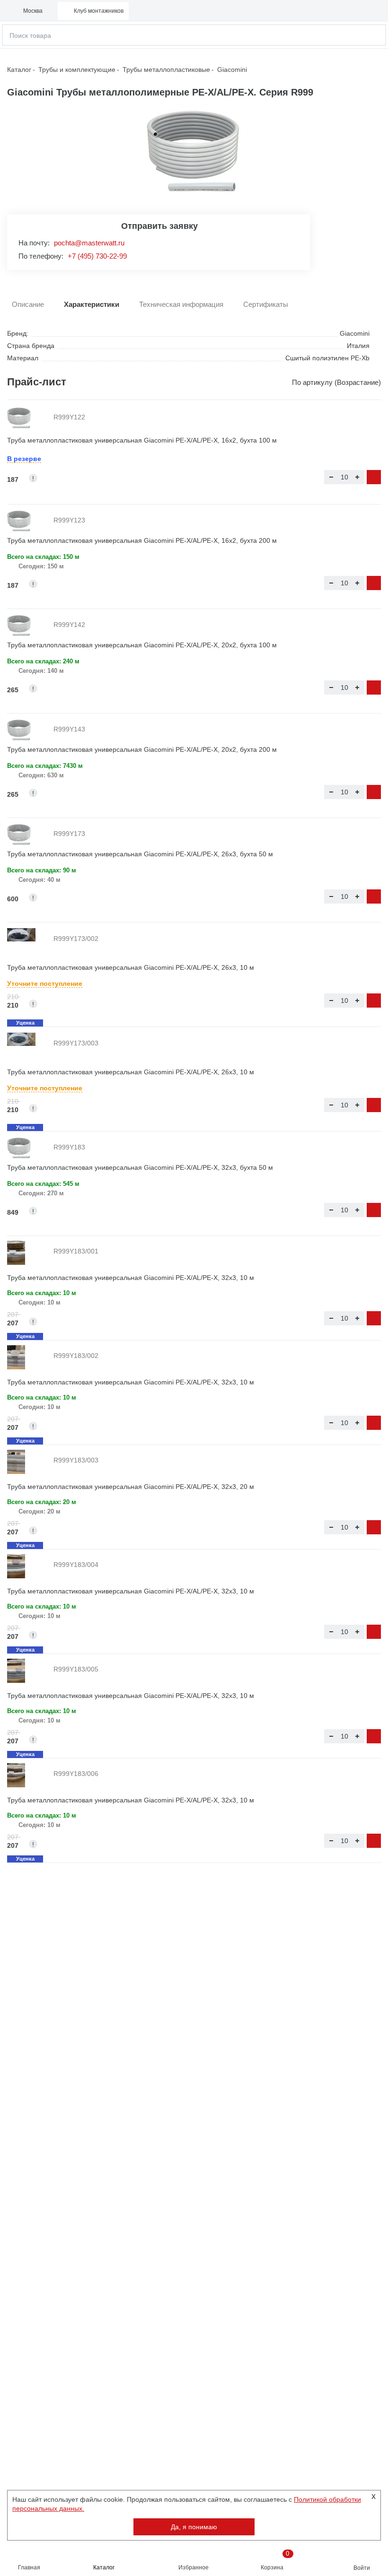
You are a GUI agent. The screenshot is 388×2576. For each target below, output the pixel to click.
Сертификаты (266, 304)
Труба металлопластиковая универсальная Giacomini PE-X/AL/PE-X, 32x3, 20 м (131, 1487)
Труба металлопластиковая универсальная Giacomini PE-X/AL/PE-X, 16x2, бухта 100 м (142, 440)
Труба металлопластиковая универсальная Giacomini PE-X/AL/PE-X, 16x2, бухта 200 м (142, 540)
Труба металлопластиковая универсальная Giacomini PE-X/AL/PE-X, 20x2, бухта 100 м (142, 645)
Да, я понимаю (194, 2527)
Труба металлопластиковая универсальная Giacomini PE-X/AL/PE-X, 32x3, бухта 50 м (140, 1167)
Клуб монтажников (99, 11)
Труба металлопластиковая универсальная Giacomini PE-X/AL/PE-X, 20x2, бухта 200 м (142, 749)
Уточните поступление (45, 983)
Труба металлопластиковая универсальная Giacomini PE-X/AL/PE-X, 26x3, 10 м (131, 967)
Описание (28, 304)
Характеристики (92, 304)
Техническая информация (181, 304)
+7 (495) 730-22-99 (97, 256)
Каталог (104, 2567)
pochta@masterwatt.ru (89, 243)
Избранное (194, 2567)
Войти (362, 2568)
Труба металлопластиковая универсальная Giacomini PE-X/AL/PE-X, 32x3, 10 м (131, 1278)
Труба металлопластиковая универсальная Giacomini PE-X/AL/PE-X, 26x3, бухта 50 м (140, 854)
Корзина (275, 2560)
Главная (29, 2567)
